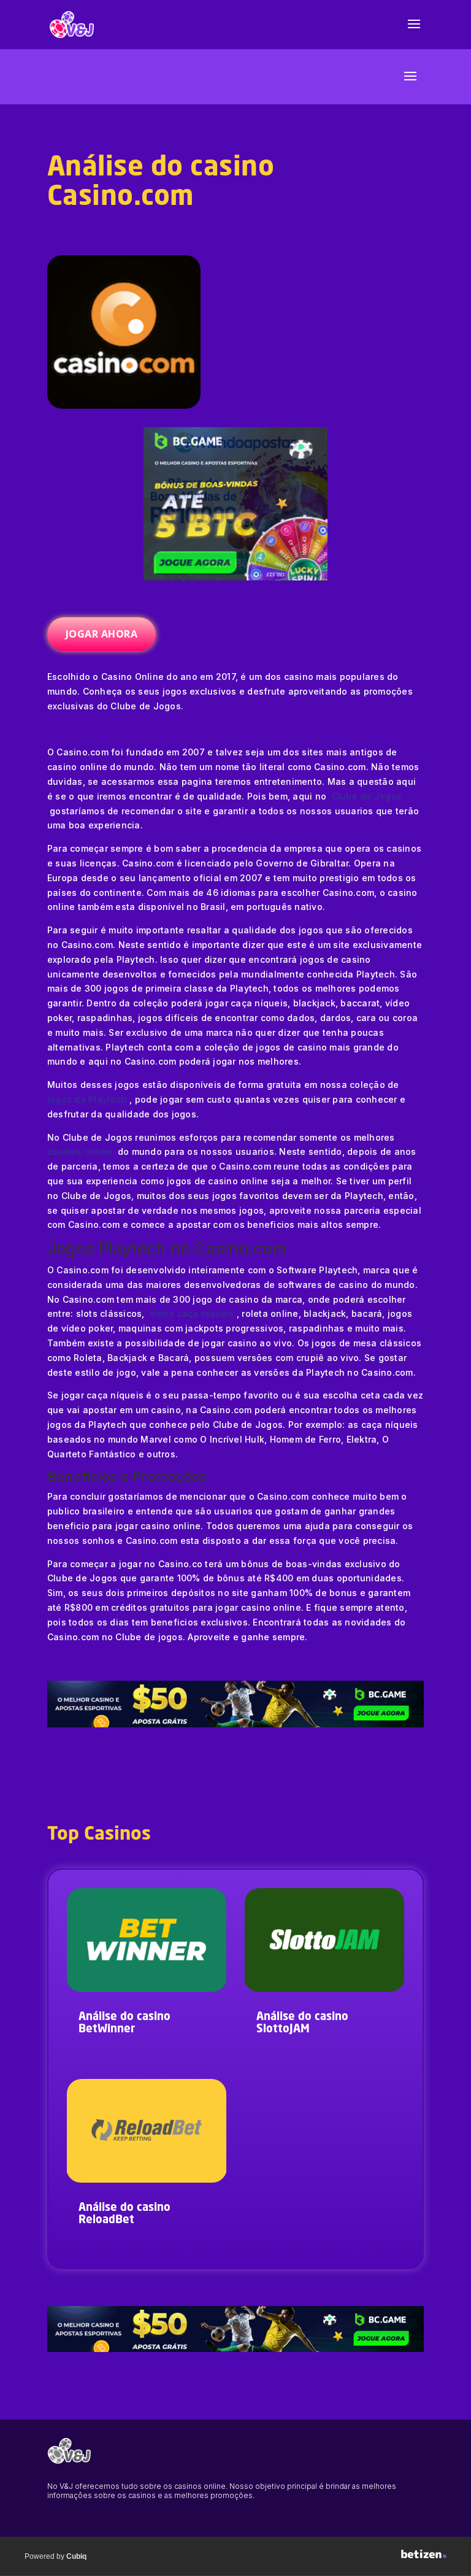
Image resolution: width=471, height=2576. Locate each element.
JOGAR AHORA (102, 634)
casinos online (81, 1151)
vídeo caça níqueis (193, 1313)
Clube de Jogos (367, 796)
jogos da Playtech (89, 1099)
